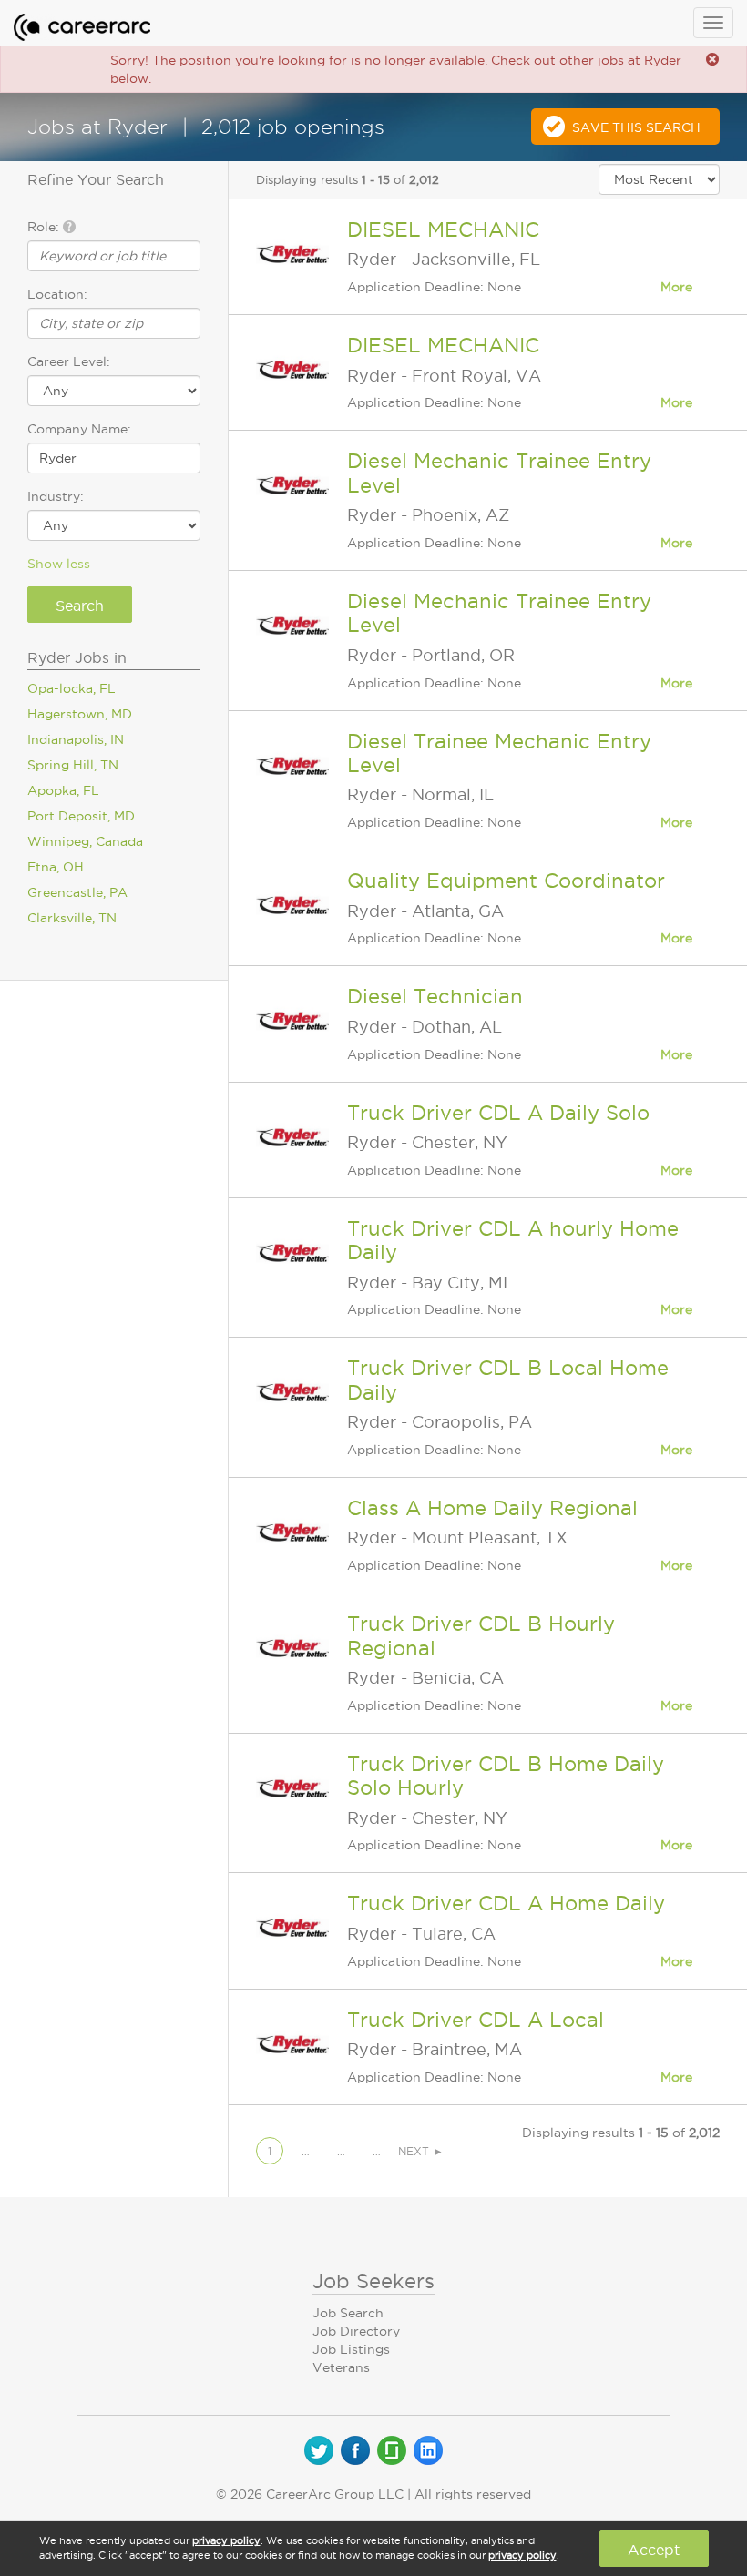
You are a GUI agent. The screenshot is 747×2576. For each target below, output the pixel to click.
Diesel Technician (435, 996)
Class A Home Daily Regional (492, 1508)
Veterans (341, 2367)
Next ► (421, 2151)
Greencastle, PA (77, 892)
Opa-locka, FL (72, 688)
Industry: (56, 496)
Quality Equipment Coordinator (506, 881)
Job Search (348, 2313)
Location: (57, 294)
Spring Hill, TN (73, 765)
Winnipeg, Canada (85, 841)
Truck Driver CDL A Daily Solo (498, 1113)
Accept (654, 2550)
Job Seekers (373, 2281)
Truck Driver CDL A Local (476, 2020)
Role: (45, 227)
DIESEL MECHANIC (443, 229)
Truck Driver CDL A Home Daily (506, 1903)
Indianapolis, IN (76, 739)
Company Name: (79, 429)
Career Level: (69, 361)
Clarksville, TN (72, 918)
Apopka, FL (63, 790)
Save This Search (636, 127)
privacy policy (226, 2540)
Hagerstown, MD (80, 714)
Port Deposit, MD (81, 816)
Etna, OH (56, 867)
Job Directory (356, 2331)
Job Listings (351, 2349)
